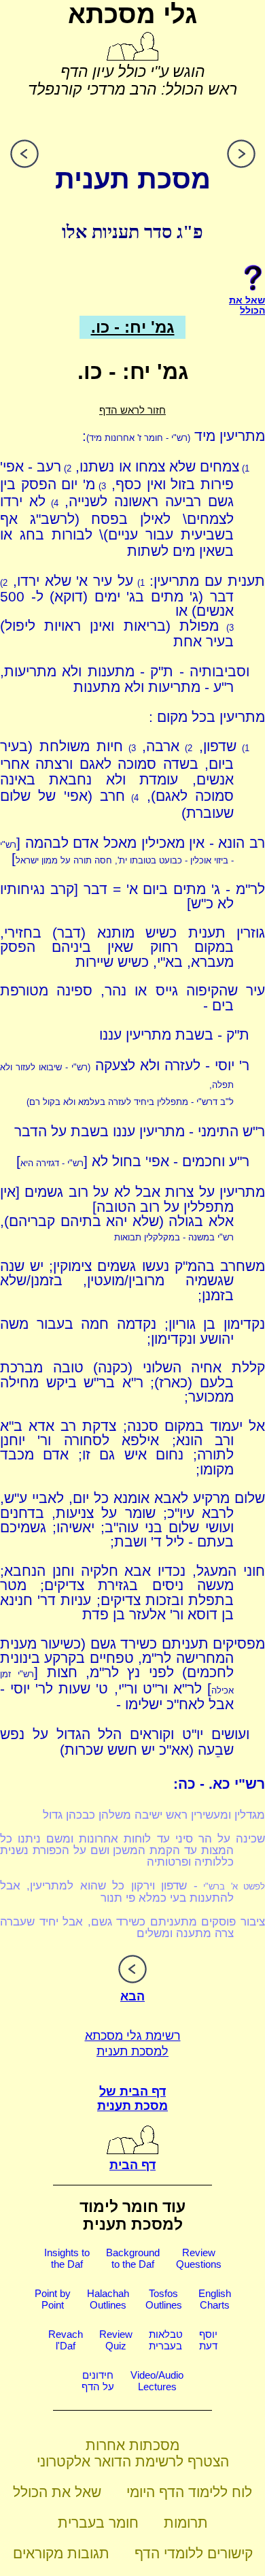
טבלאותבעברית (166, 2340)
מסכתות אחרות (132, 2445)
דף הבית (132, 2165)
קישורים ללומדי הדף (194, 2553)
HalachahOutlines (108, 2299)
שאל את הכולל (57, 2492)
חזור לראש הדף (132, 410)
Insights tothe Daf (67, 2258)
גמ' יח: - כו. (133, 327)
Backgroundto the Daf (133, 2258)
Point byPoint (53, 2299)
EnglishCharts (215, 2299)
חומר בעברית (98, 2523)
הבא (132, 1996)
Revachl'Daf (66, 2340)
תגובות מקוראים (61, 2553)
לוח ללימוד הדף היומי (189, 2492)
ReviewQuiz (116, 2340)
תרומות (186, 2523)
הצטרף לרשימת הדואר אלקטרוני (133, 2461)
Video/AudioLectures (157, 2381)
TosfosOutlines (164, 2299)
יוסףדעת (208, 2340)
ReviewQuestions (199, 2258)
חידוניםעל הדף (98, 2381)
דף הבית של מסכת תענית (132, 2099)
